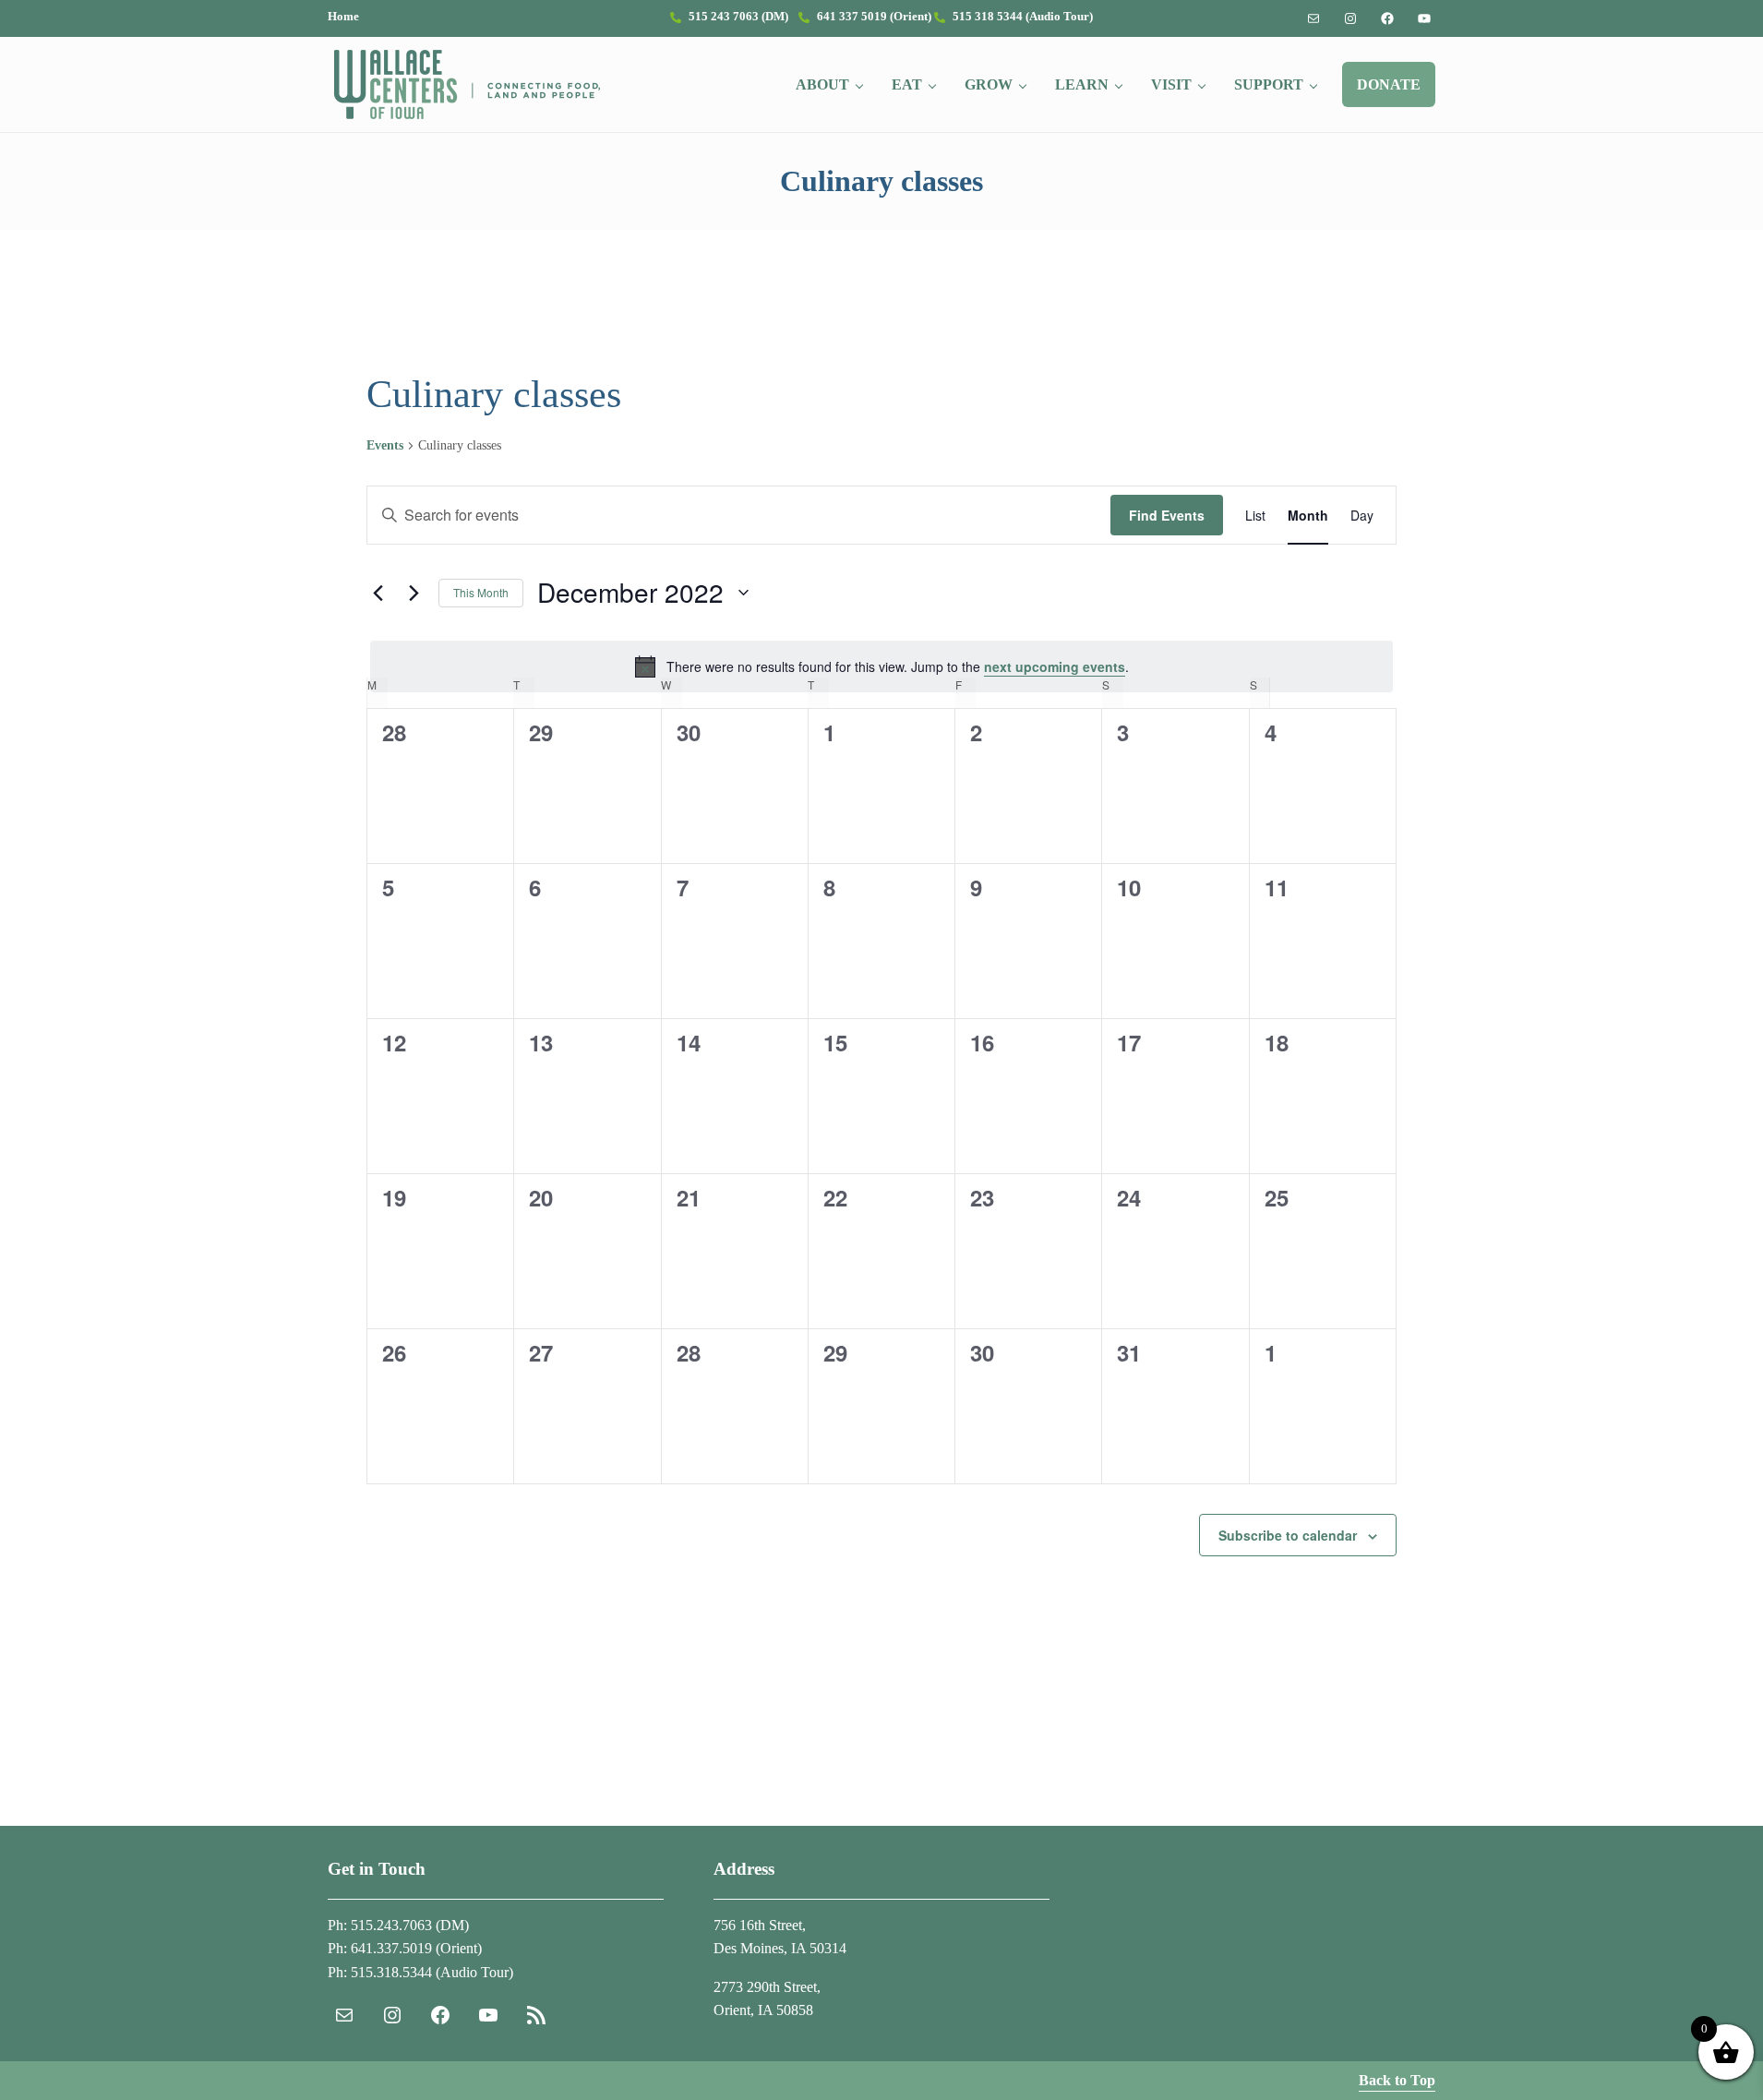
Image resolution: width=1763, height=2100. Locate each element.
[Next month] (414, 593)
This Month (481, 592)
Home (343, 17)
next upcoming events (1055, 666)
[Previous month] (378, 593)
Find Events (1167, 515)
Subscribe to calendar (1288, 1535)
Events (385, 445)
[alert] (881, 666)
